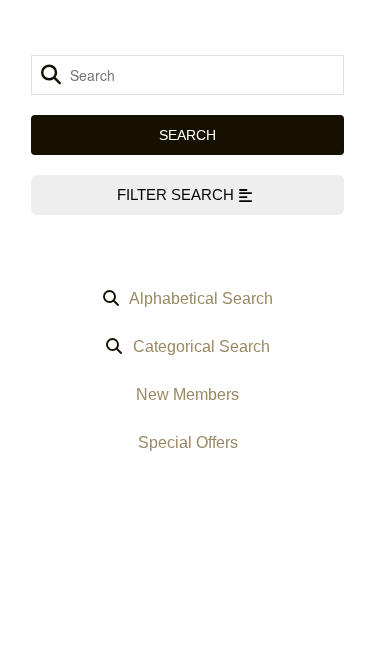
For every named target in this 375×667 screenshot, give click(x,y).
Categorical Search (201, 346)
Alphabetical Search (201, 298)
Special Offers (188, 442)
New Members (187, 394)
